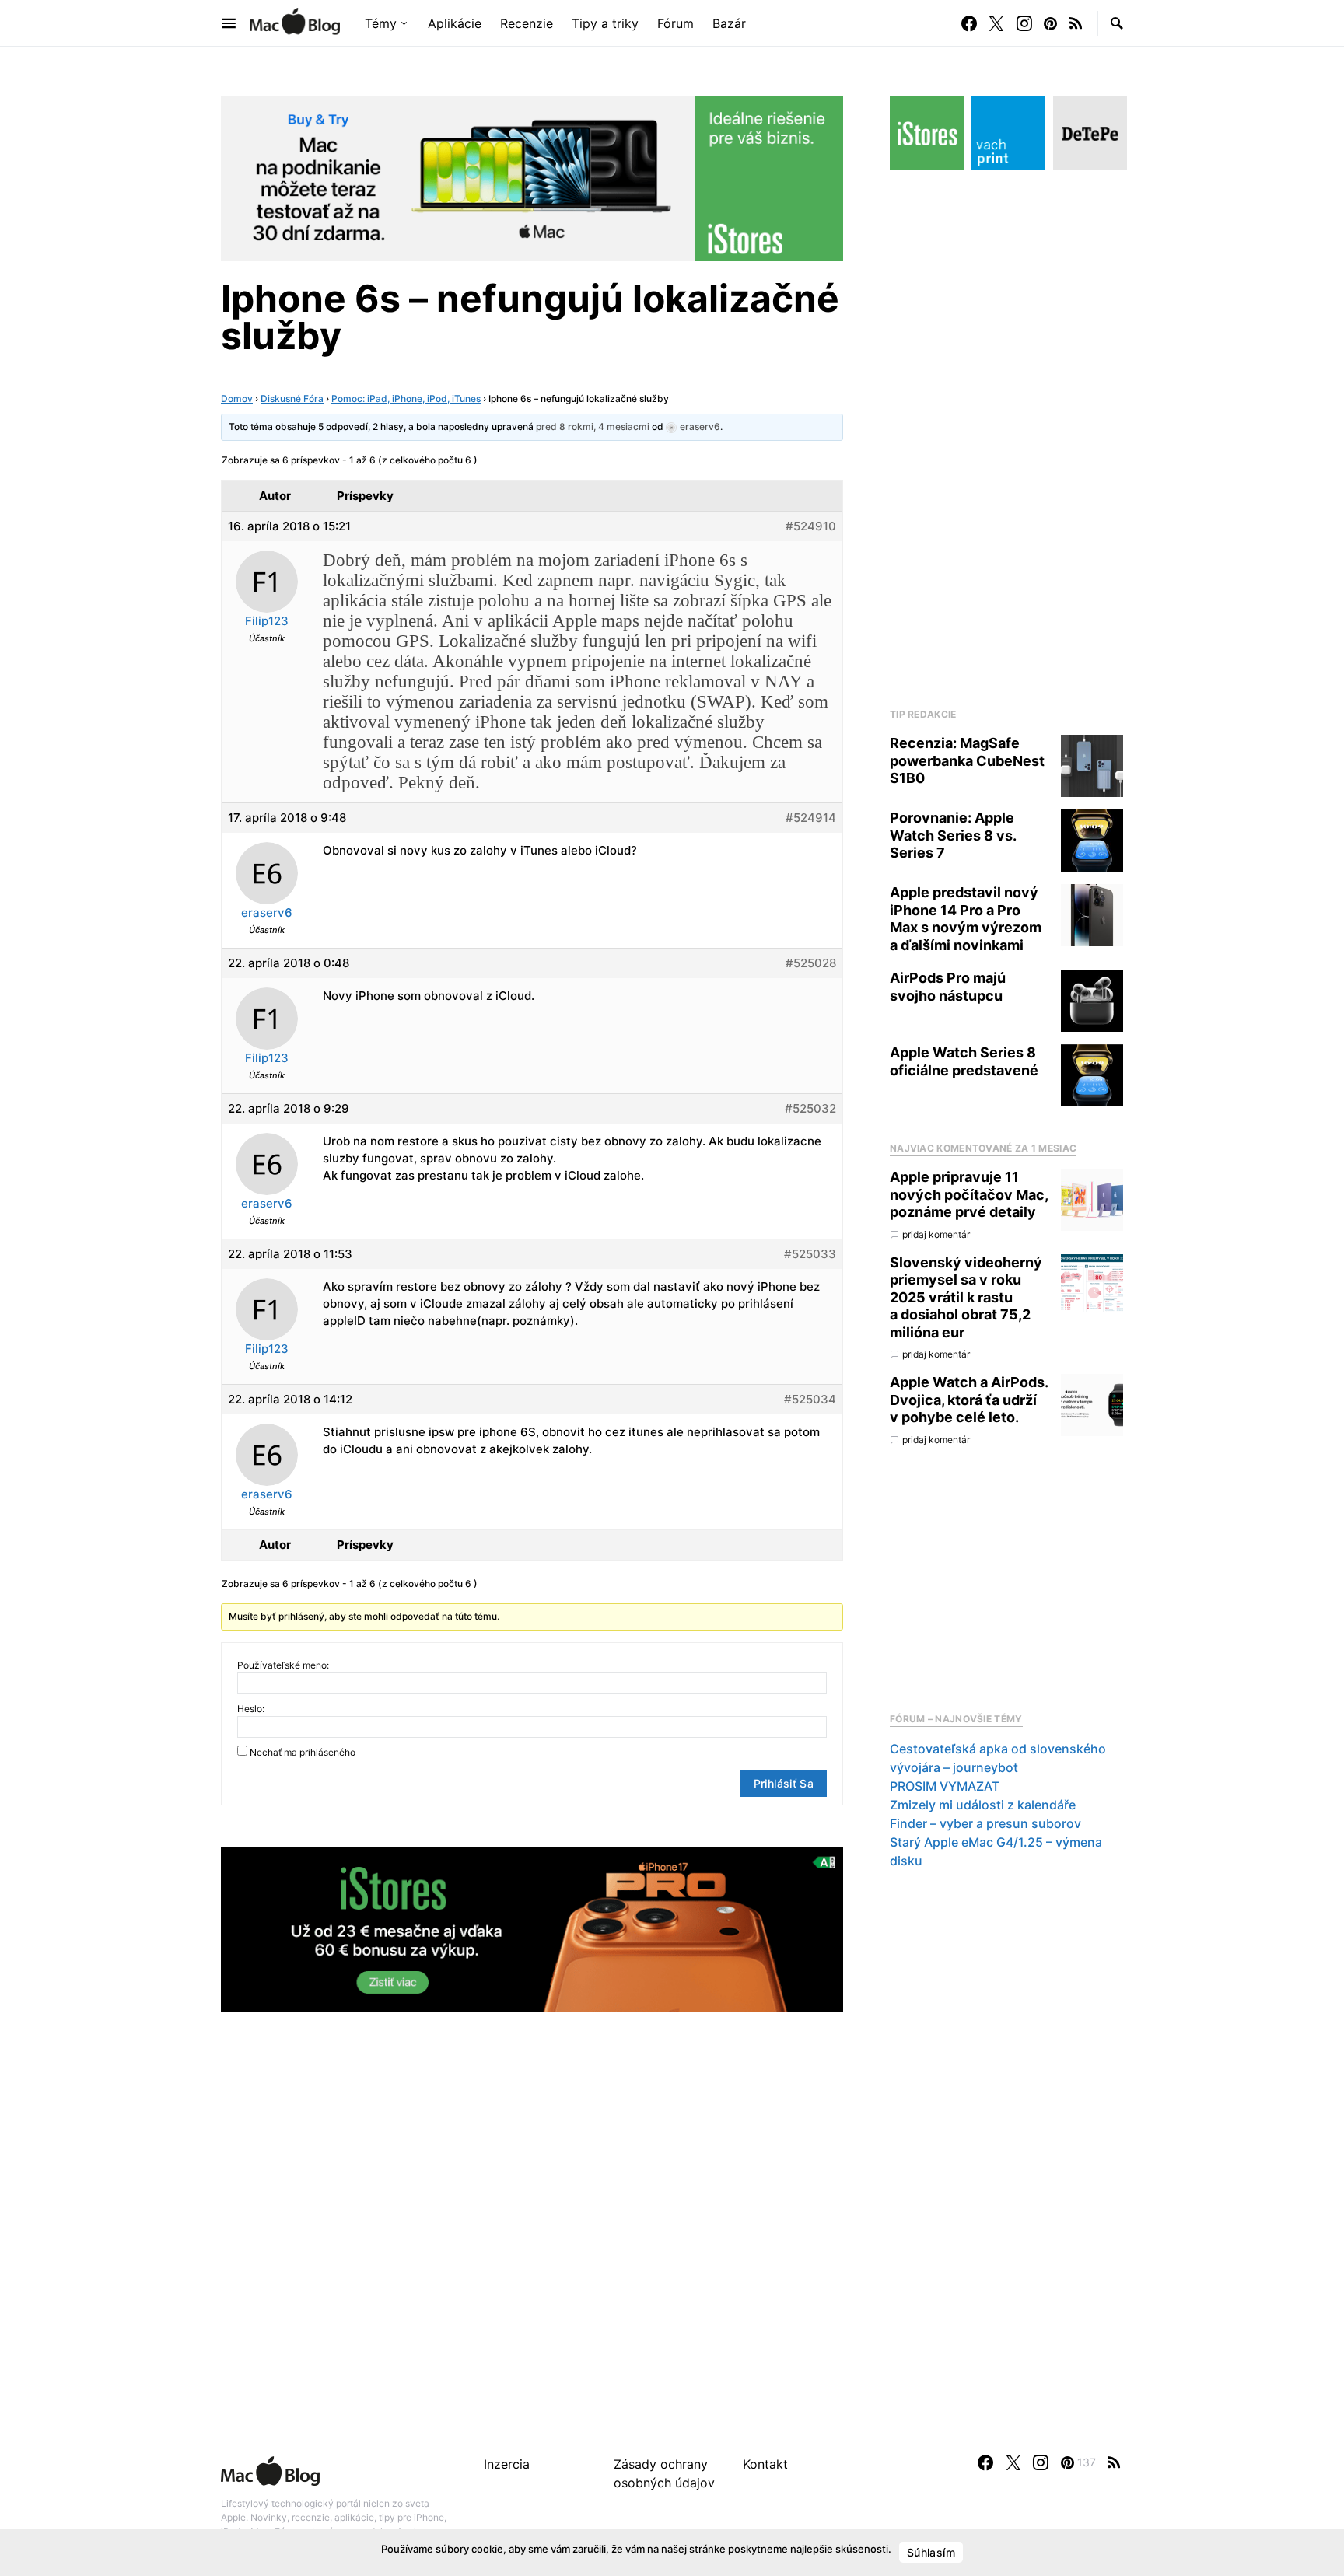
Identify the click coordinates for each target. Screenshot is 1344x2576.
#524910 (811, 526)
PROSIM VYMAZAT (945, 1786)
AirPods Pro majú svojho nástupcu (948, 987)
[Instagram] (1024, 23)
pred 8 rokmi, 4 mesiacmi (593, 426)
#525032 (810, 1108)
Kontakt (765, 2464)
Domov (237, 398)
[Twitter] (996, 23)
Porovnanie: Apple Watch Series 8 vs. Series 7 (953, 835)
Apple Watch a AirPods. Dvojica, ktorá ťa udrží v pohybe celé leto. (969, 1400)
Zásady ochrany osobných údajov (664, 2473)
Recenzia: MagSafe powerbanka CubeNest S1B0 (967, 760)
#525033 (810, 1254)
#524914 (811, 818)
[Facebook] (969, 23)
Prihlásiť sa (784, 1783)
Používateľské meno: (283, 1665)
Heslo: (251, 1709)
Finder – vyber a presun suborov (985, 1823)
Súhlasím (931, 2552)
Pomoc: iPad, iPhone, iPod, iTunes (406, 398)
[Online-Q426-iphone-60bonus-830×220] (532, 1928)
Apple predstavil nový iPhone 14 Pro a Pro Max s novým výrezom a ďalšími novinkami (966, 919)
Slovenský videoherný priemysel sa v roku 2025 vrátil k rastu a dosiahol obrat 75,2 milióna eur (966, 1297)
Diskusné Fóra (292, 398)
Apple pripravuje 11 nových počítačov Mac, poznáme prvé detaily (969, 1194)
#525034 (810, 1399)
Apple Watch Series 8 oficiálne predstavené (964, 1061)
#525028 (811, 963)
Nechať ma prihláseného (303, 1752)
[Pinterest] (1050, 23)
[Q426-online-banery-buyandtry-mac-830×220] (532, 177)
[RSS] (1076, 23)
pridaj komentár (936, 1234)
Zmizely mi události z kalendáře (983, 1805)
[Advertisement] (1006, 435)
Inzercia (507, 2464)
